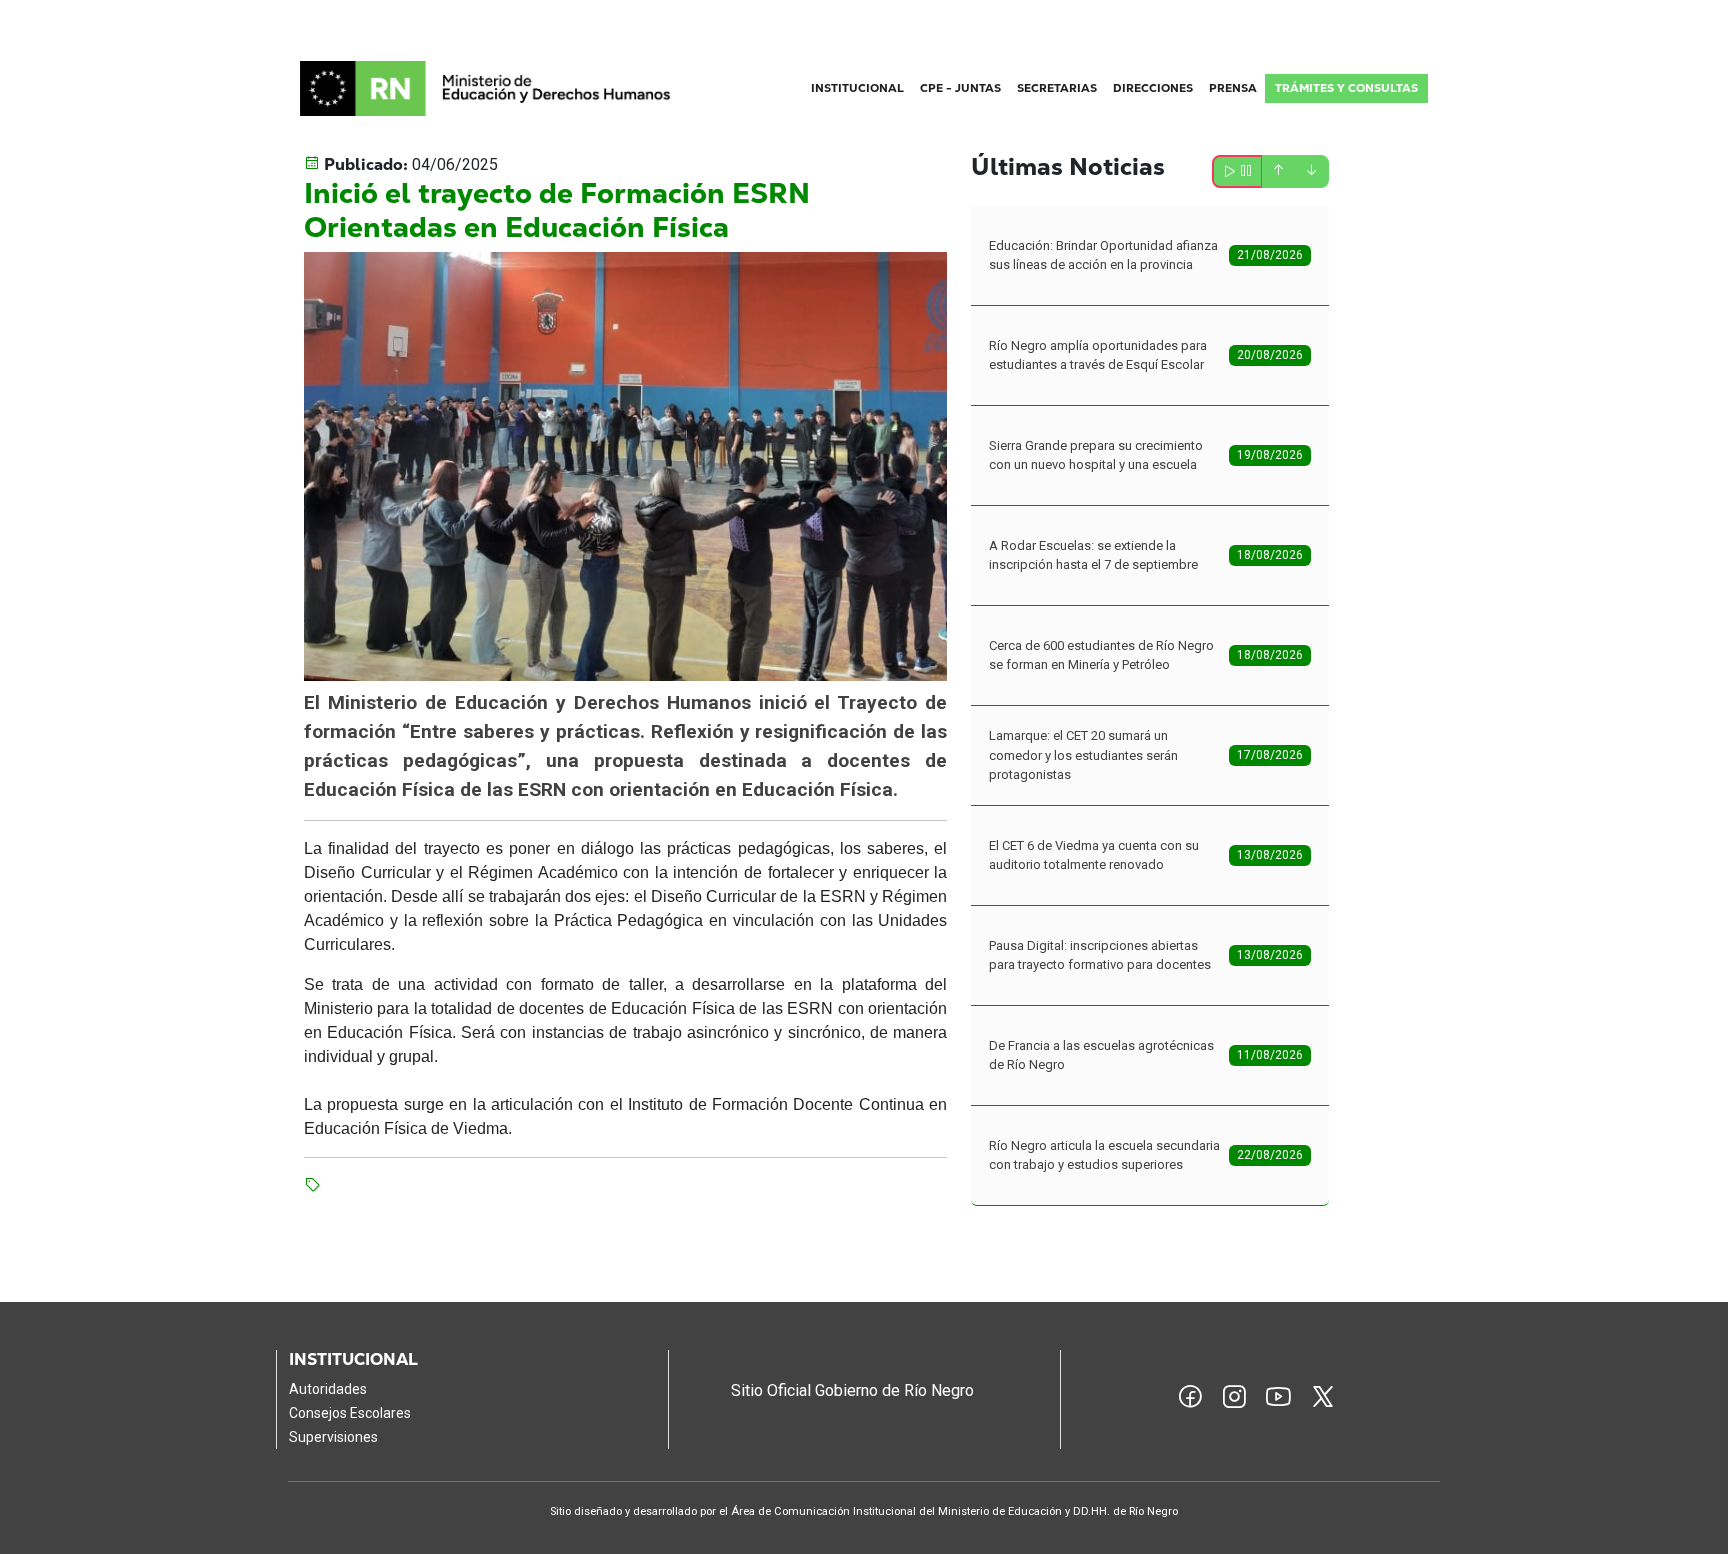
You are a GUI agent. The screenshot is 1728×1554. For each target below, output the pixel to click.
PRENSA (1233, 88)
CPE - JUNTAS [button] (960, 88)
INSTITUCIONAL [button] (857, 88)
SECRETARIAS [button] (1057, 88)
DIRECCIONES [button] (1153, 88)
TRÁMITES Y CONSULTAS (1346, 88)
